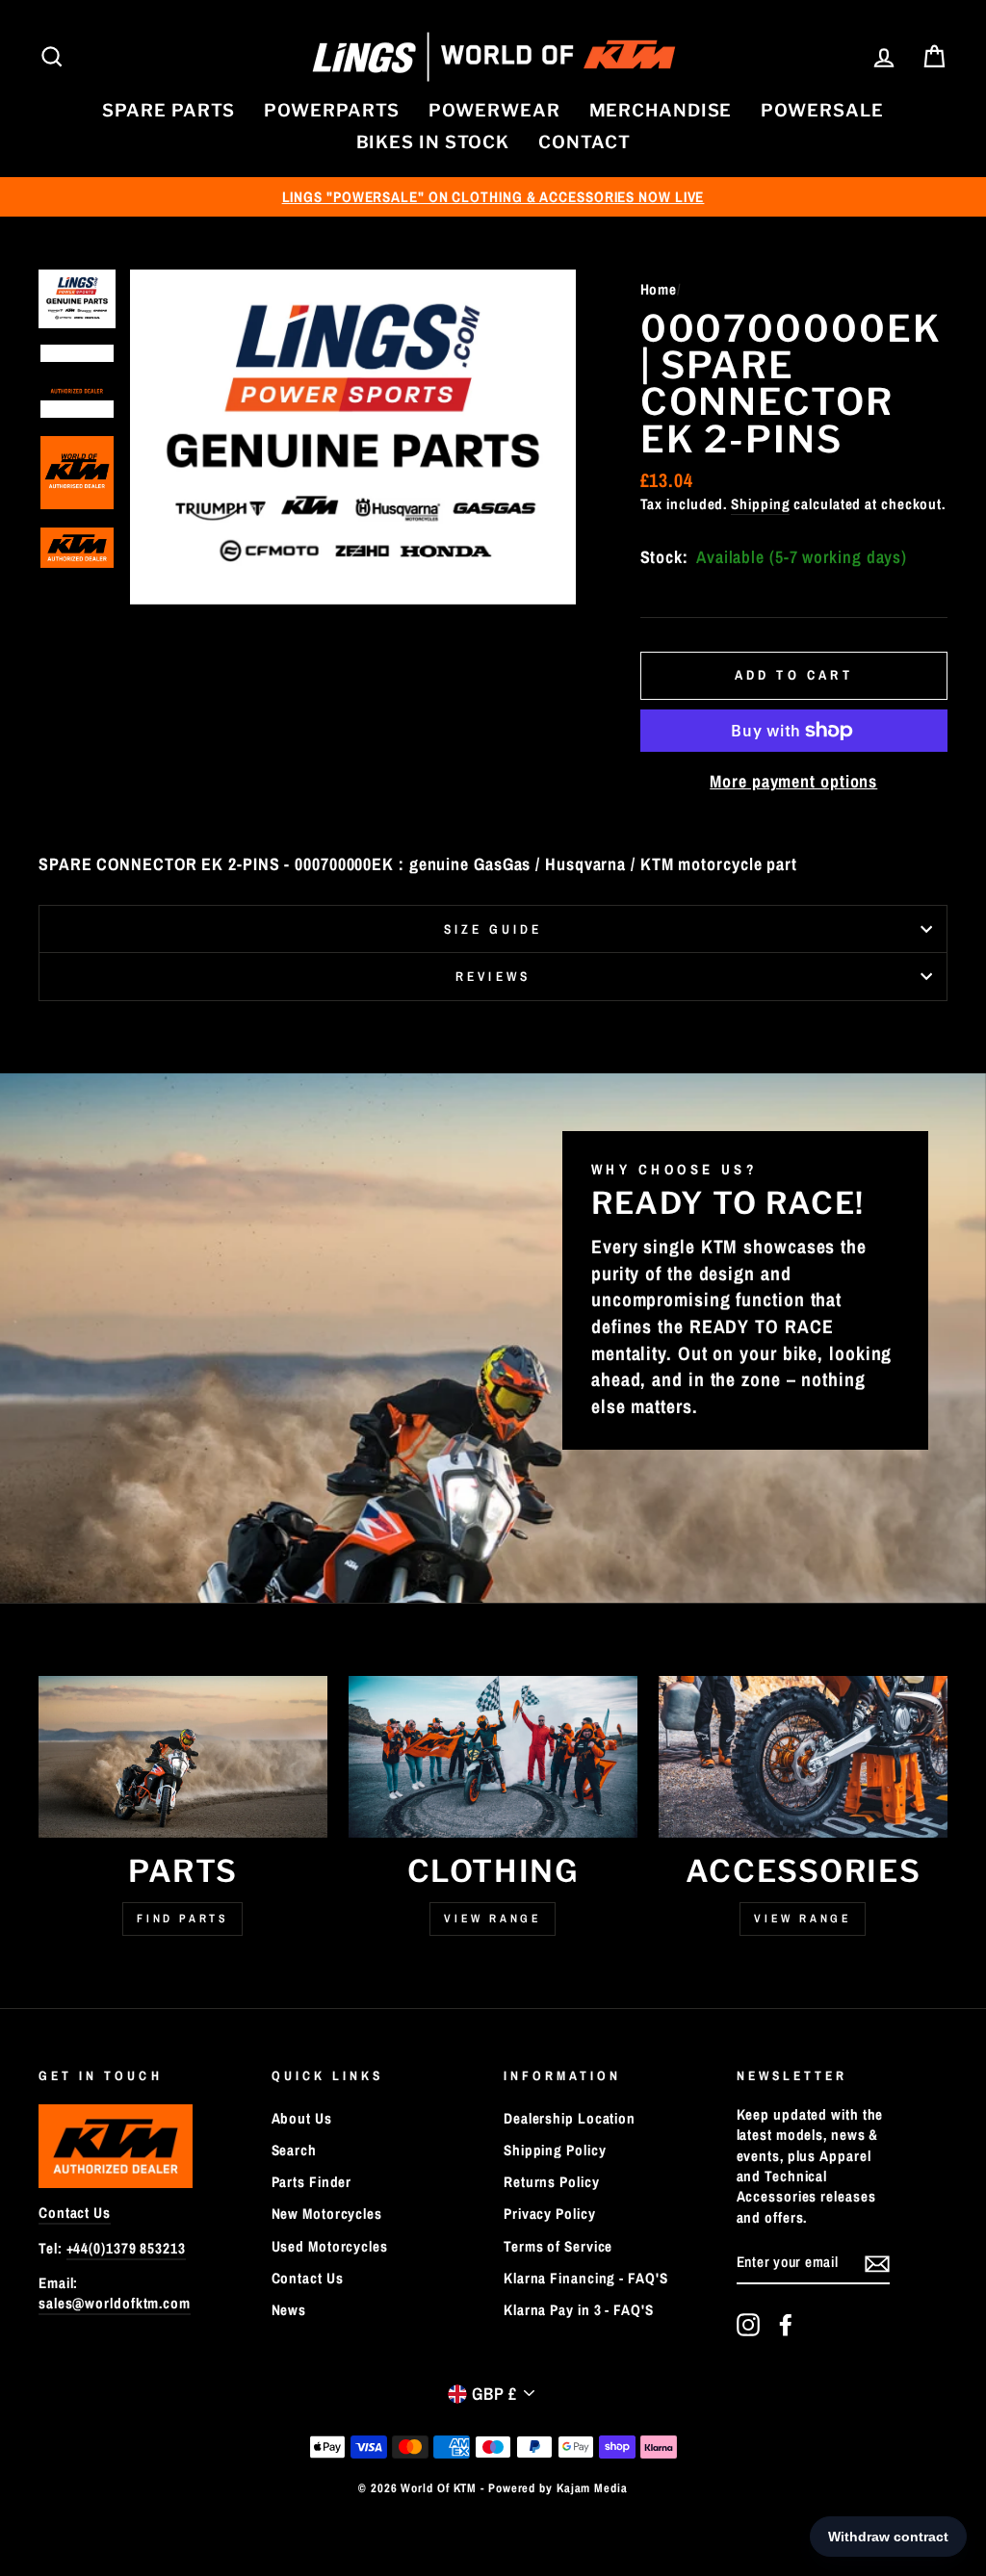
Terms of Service (558, 2246)
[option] (493, 197)
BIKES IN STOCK (433, 142)
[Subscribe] (877, 2263)
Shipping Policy (555, 2150)
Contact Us (75, 2213)
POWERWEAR (494, 110)
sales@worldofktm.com (115, 2303)
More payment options (793, 781)
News (289, 2310)
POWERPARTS (332, 110)
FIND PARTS (182, 1919)
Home (659, 289)
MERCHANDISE (661, 110)
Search (294, 2150)
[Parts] (183, 1757)
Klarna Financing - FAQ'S (586, 2278)
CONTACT (584, 142)
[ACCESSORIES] (803, 1757)
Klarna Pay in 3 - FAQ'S (579, 2310)
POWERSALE (822, 110)
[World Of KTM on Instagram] (748, 2325)
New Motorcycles (327, 2214)
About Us (302, 2118)
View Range (493, 1919)
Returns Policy (552, 2182)
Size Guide (493, 929)
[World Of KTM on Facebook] (786, 2325)
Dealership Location (570, 2118)
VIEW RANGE (803, 1919)
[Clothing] (493, 1757)
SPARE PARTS (169, 110)
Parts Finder (312, 2182)
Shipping (760, 504)
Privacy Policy (550, 2214)
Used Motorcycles (330, 2246)
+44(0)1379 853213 (126, 2248)
